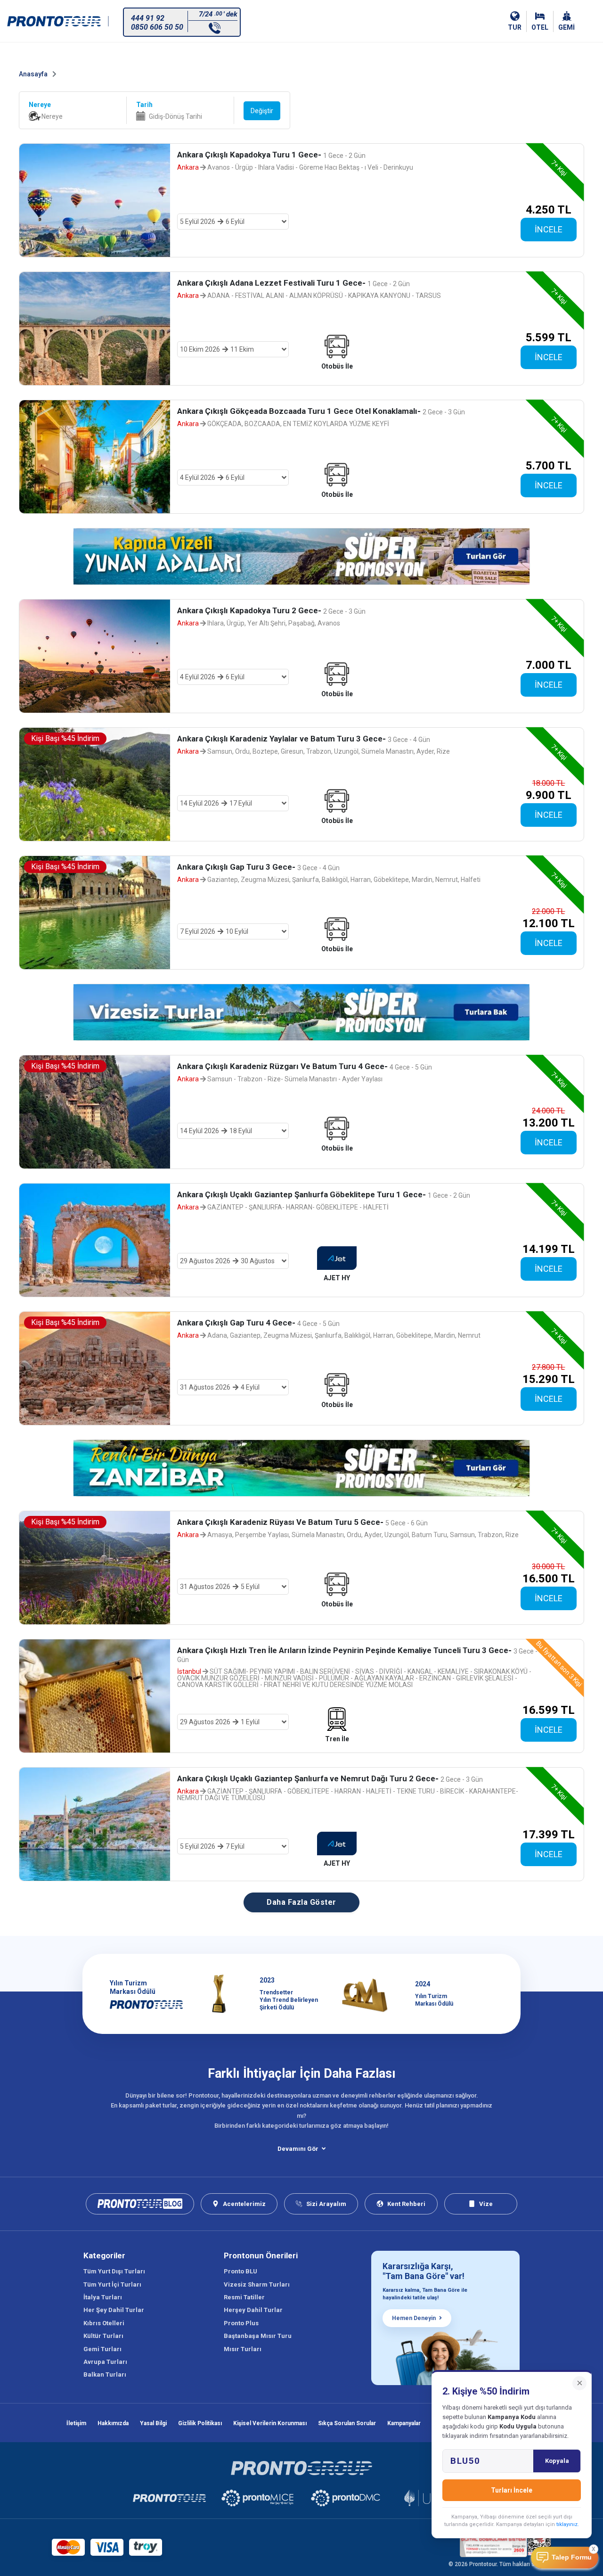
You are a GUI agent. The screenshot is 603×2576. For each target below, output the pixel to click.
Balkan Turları (105, 2374)
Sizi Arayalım (326, 2204)
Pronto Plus (241, 2323)
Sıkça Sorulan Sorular (347, 2423)
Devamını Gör (298, 2149)
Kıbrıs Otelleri (104, 2323)
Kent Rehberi (406, 2204)
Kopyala (557, 2461)
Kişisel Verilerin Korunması (270, 2423)
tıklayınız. (568, 2524)
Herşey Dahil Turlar (253, 2310)
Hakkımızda (113, 2423)
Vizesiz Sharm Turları (257, 2284)
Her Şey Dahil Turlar (114, 2310)
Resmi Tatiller (244, 2297)
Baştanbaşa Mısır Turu (258, 2336)
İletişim (76, 2423)
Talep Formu (572, 2557)
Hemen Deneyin (414, 2318)
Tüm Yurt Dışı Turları (114, 2271)
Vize (486, 2204)
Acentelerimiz (244, 2204)
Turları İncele (512, 2490)
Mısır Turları (243, 2349)
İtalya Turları (103, 2297)
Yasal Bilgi (153, 2423)
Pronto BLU (240, 2271)
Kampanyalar (404, 2423)
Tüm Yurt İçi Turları (112, 2284)
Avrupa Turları (105, 2362)
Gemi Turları (102, 2349)
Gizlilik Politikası (200, 2423)
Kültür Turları (103, 2336)
